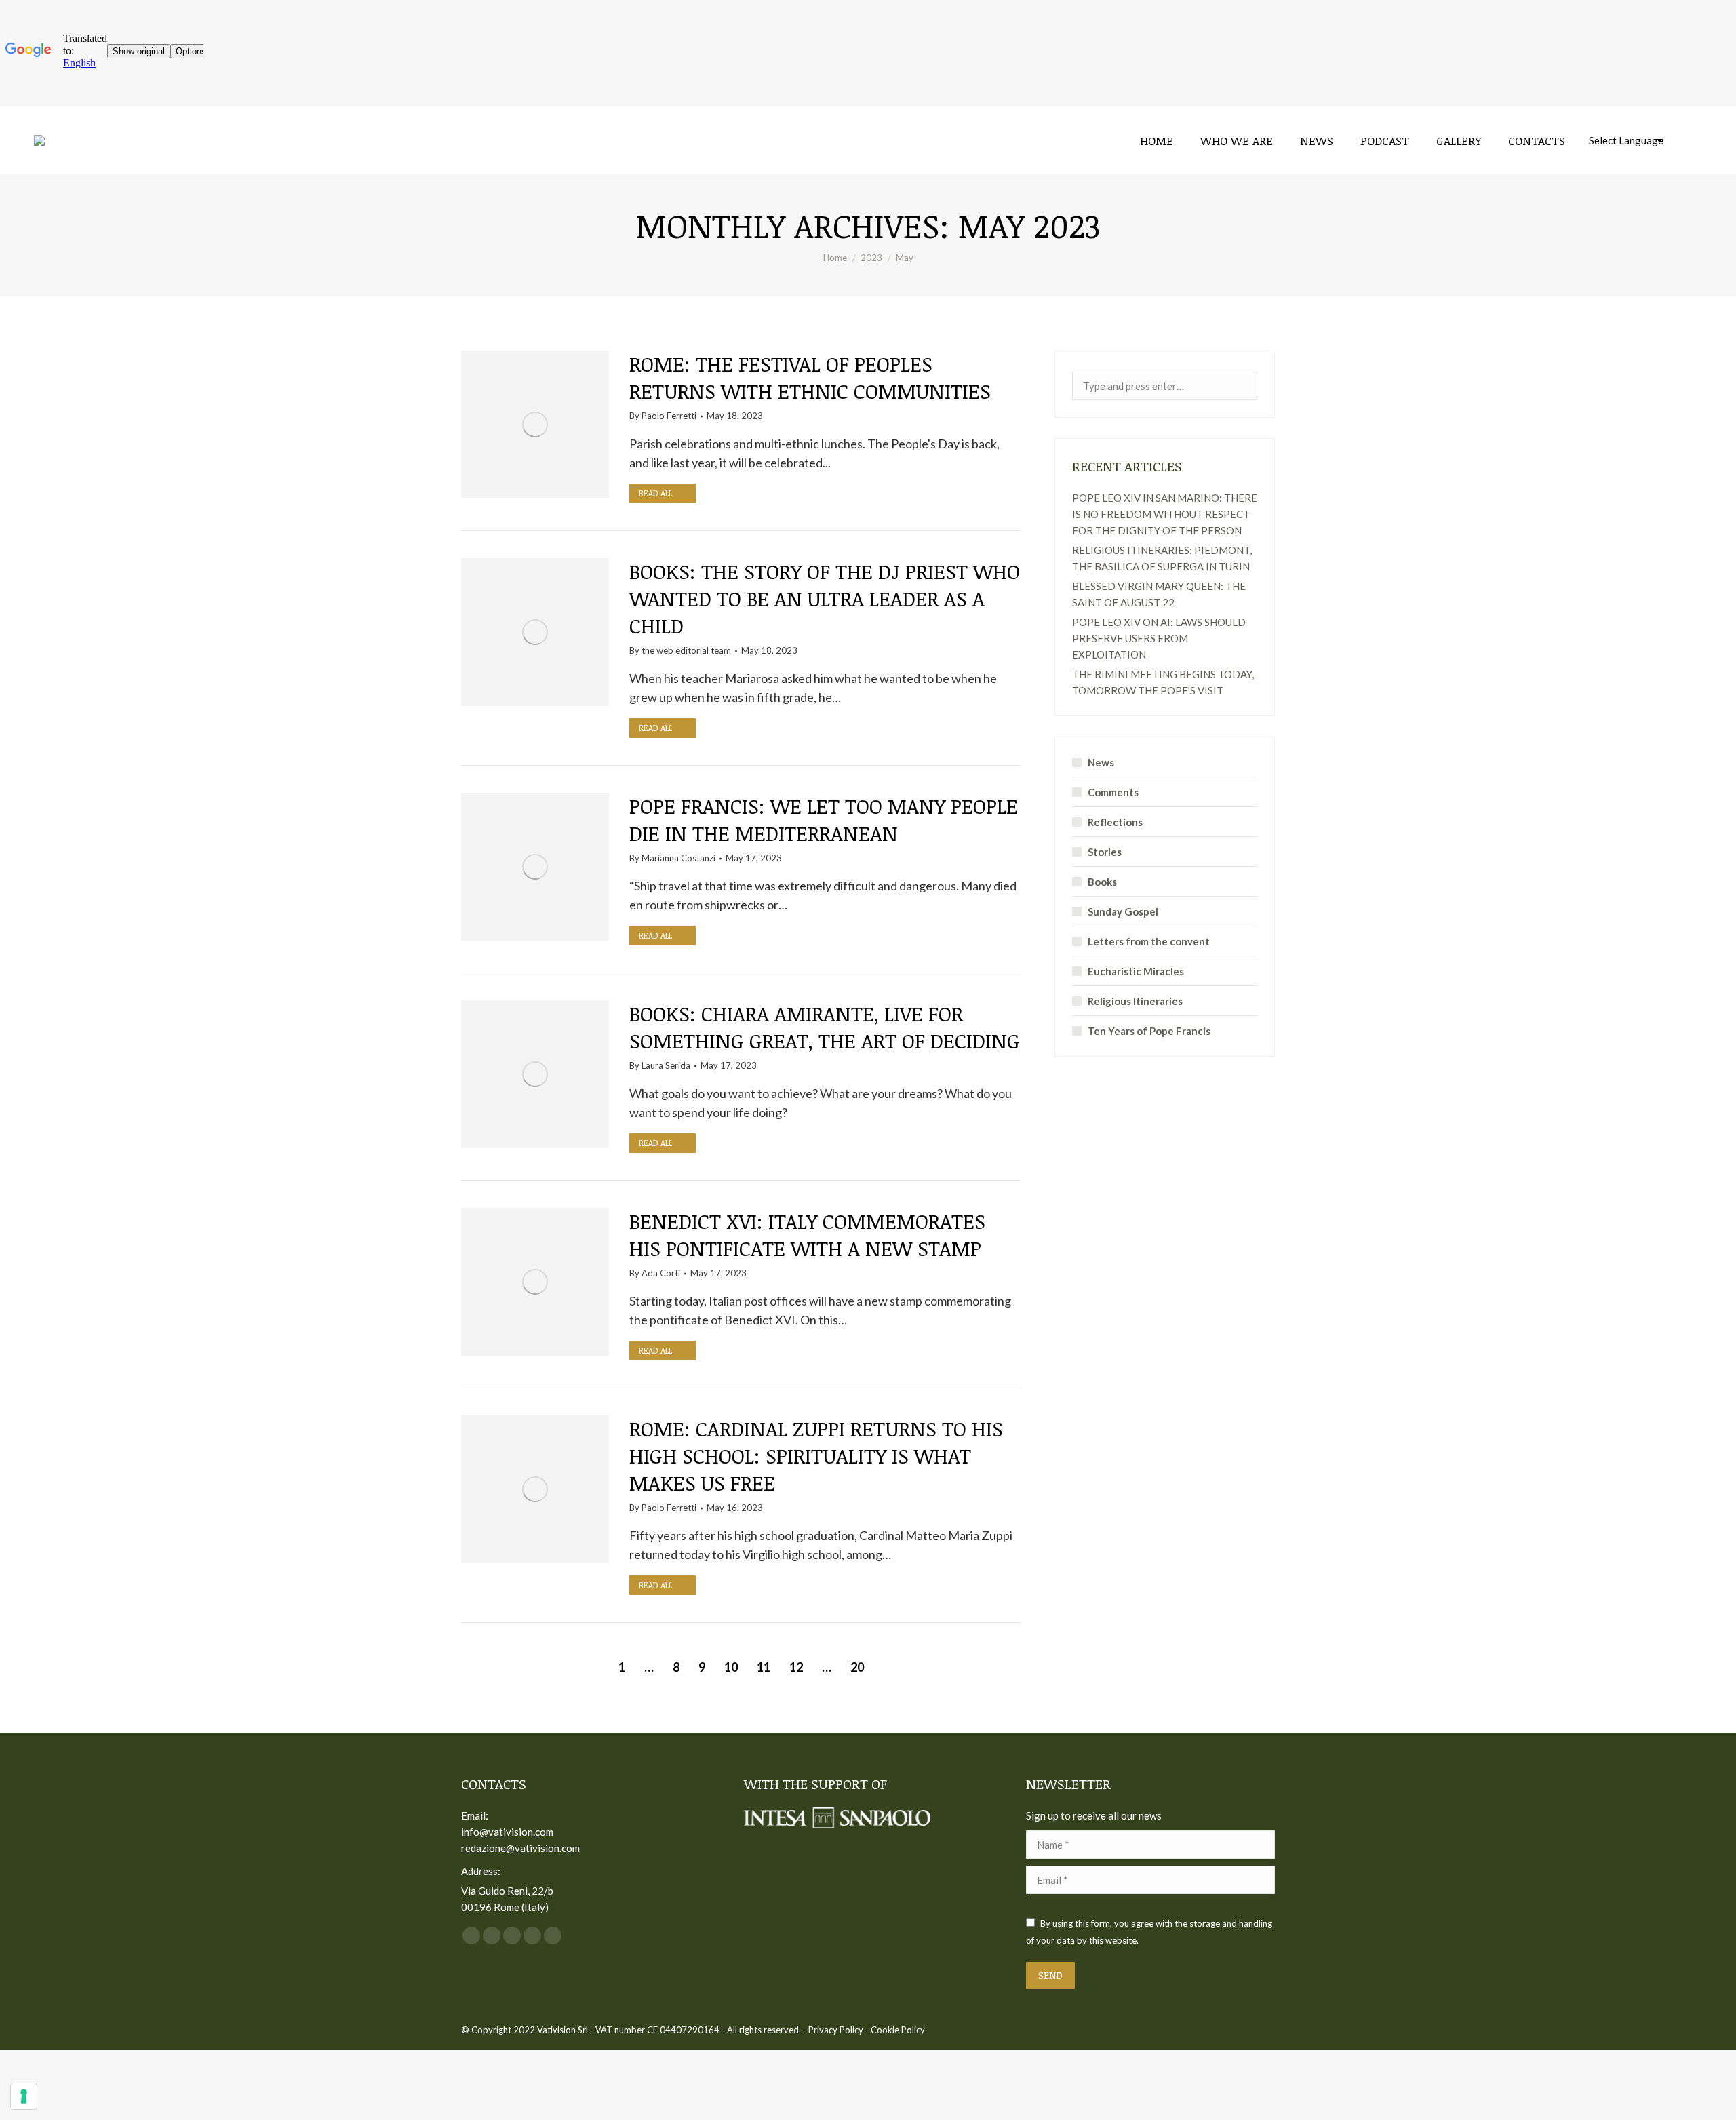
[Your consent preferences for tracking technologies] (24, 2096)
